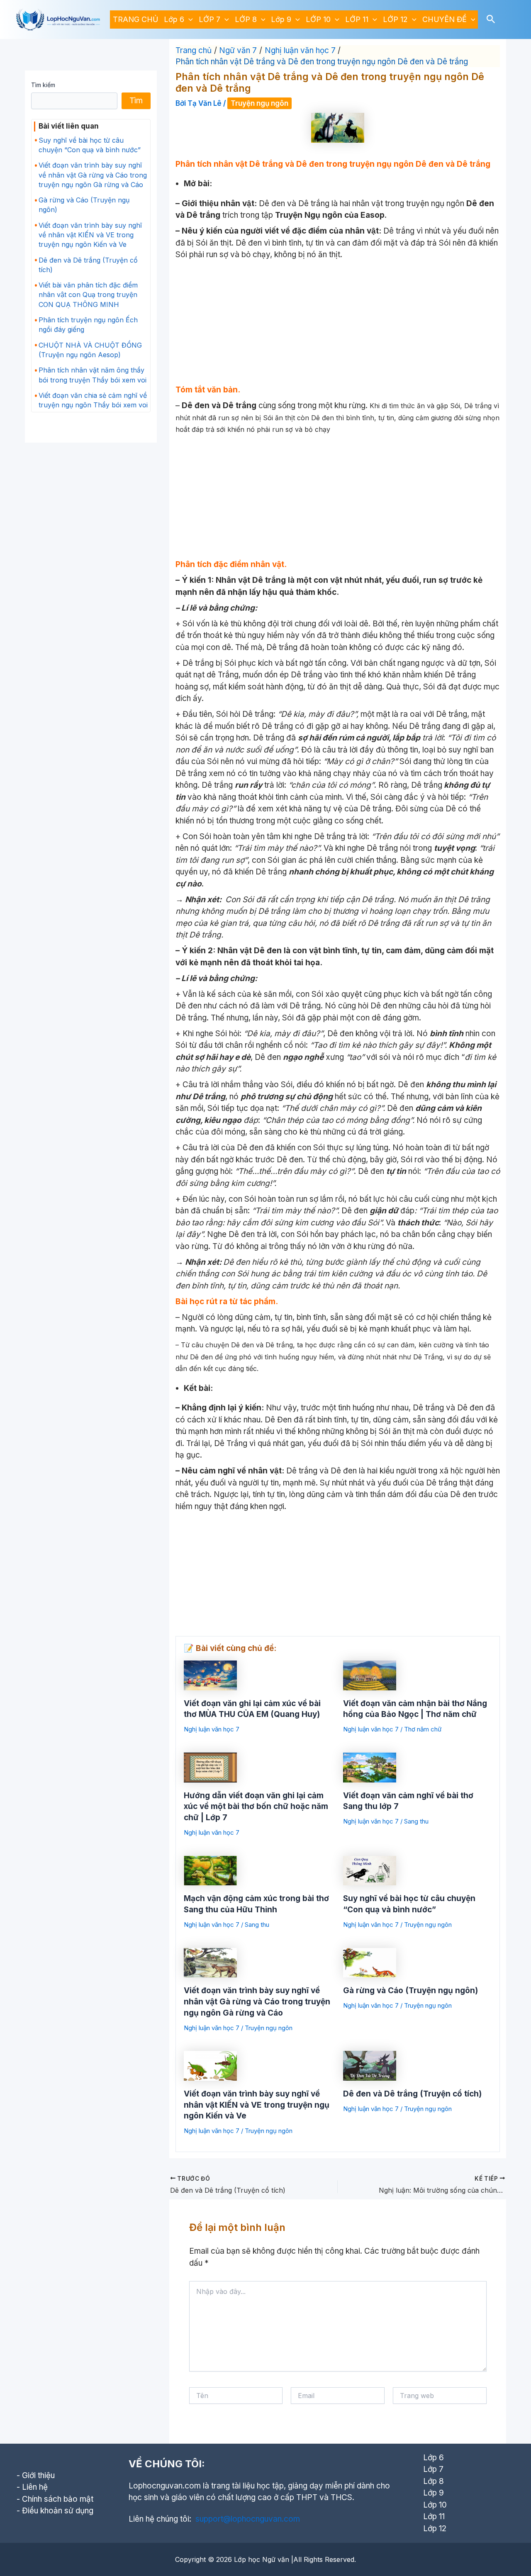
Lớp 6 (174, 19)
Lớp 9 (281, 19)
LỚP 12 (395, 19)
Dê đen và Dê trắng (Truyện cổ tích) (88, 265)
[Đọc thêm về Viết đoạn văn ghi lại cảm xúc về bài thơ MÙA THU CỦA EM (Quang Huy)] (210, 1675)
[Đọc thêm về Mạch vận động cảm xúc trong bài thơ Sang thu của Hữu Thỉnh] (210, 1870)
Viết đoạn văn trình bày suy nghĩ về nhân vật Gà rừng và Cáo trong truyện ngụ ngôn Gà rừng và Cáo (93, 175)
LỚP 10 (318, 19)
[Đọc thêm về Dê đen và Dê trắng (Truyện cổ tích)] (370, 2065)
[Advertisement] (338, 323)
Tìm (136, 101)
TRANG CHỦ (135, 19)
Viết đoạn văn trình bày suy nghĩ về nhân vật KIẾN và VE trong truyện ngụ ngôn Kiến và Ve (90, 235)
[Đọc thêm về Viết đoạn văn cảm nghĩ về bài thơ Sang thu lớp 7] (370, 1767)
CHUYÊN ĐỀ (445, 19)
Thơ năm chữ (423, 1729)
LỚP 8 (246, 19)
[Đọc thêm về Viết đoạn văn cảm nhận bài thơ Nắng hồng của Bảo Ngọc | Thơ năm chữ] (370, 1675)
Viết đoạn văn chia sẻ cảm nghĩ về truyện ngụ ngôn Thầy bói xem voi (93, 400)
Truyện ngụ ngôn (259, 103)
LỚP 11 (357, 19)
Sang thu (416, 1821)
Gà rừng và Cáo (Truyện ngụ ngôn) (84, 205)
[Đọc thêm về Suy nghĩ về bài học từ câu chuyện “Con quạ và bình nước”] (370, 1870)
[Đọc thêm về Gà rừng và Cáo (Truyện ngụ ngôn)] (370, 1962)
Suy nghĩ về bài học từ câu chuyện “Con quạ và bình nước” (90, 145)
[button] (189, 19)
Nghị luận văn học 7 (212, 1729)
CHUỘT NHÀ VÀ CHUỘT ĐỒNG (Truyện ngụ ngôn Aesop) (90, 350)
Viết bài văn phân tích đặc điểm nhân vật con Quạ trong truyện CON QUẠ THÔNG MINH (88, 295)
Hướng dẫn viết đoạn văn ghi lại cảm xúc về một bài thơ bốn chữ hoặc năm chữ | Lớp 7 (256, 1807)
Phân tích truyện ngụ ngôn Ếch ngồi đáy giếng (88, 325)
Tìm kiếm (43, 85)
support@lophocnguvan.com (248, 2519)
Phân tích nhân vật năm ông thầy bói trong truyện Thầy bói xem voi (93, 375)
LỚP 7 (209, 19)
